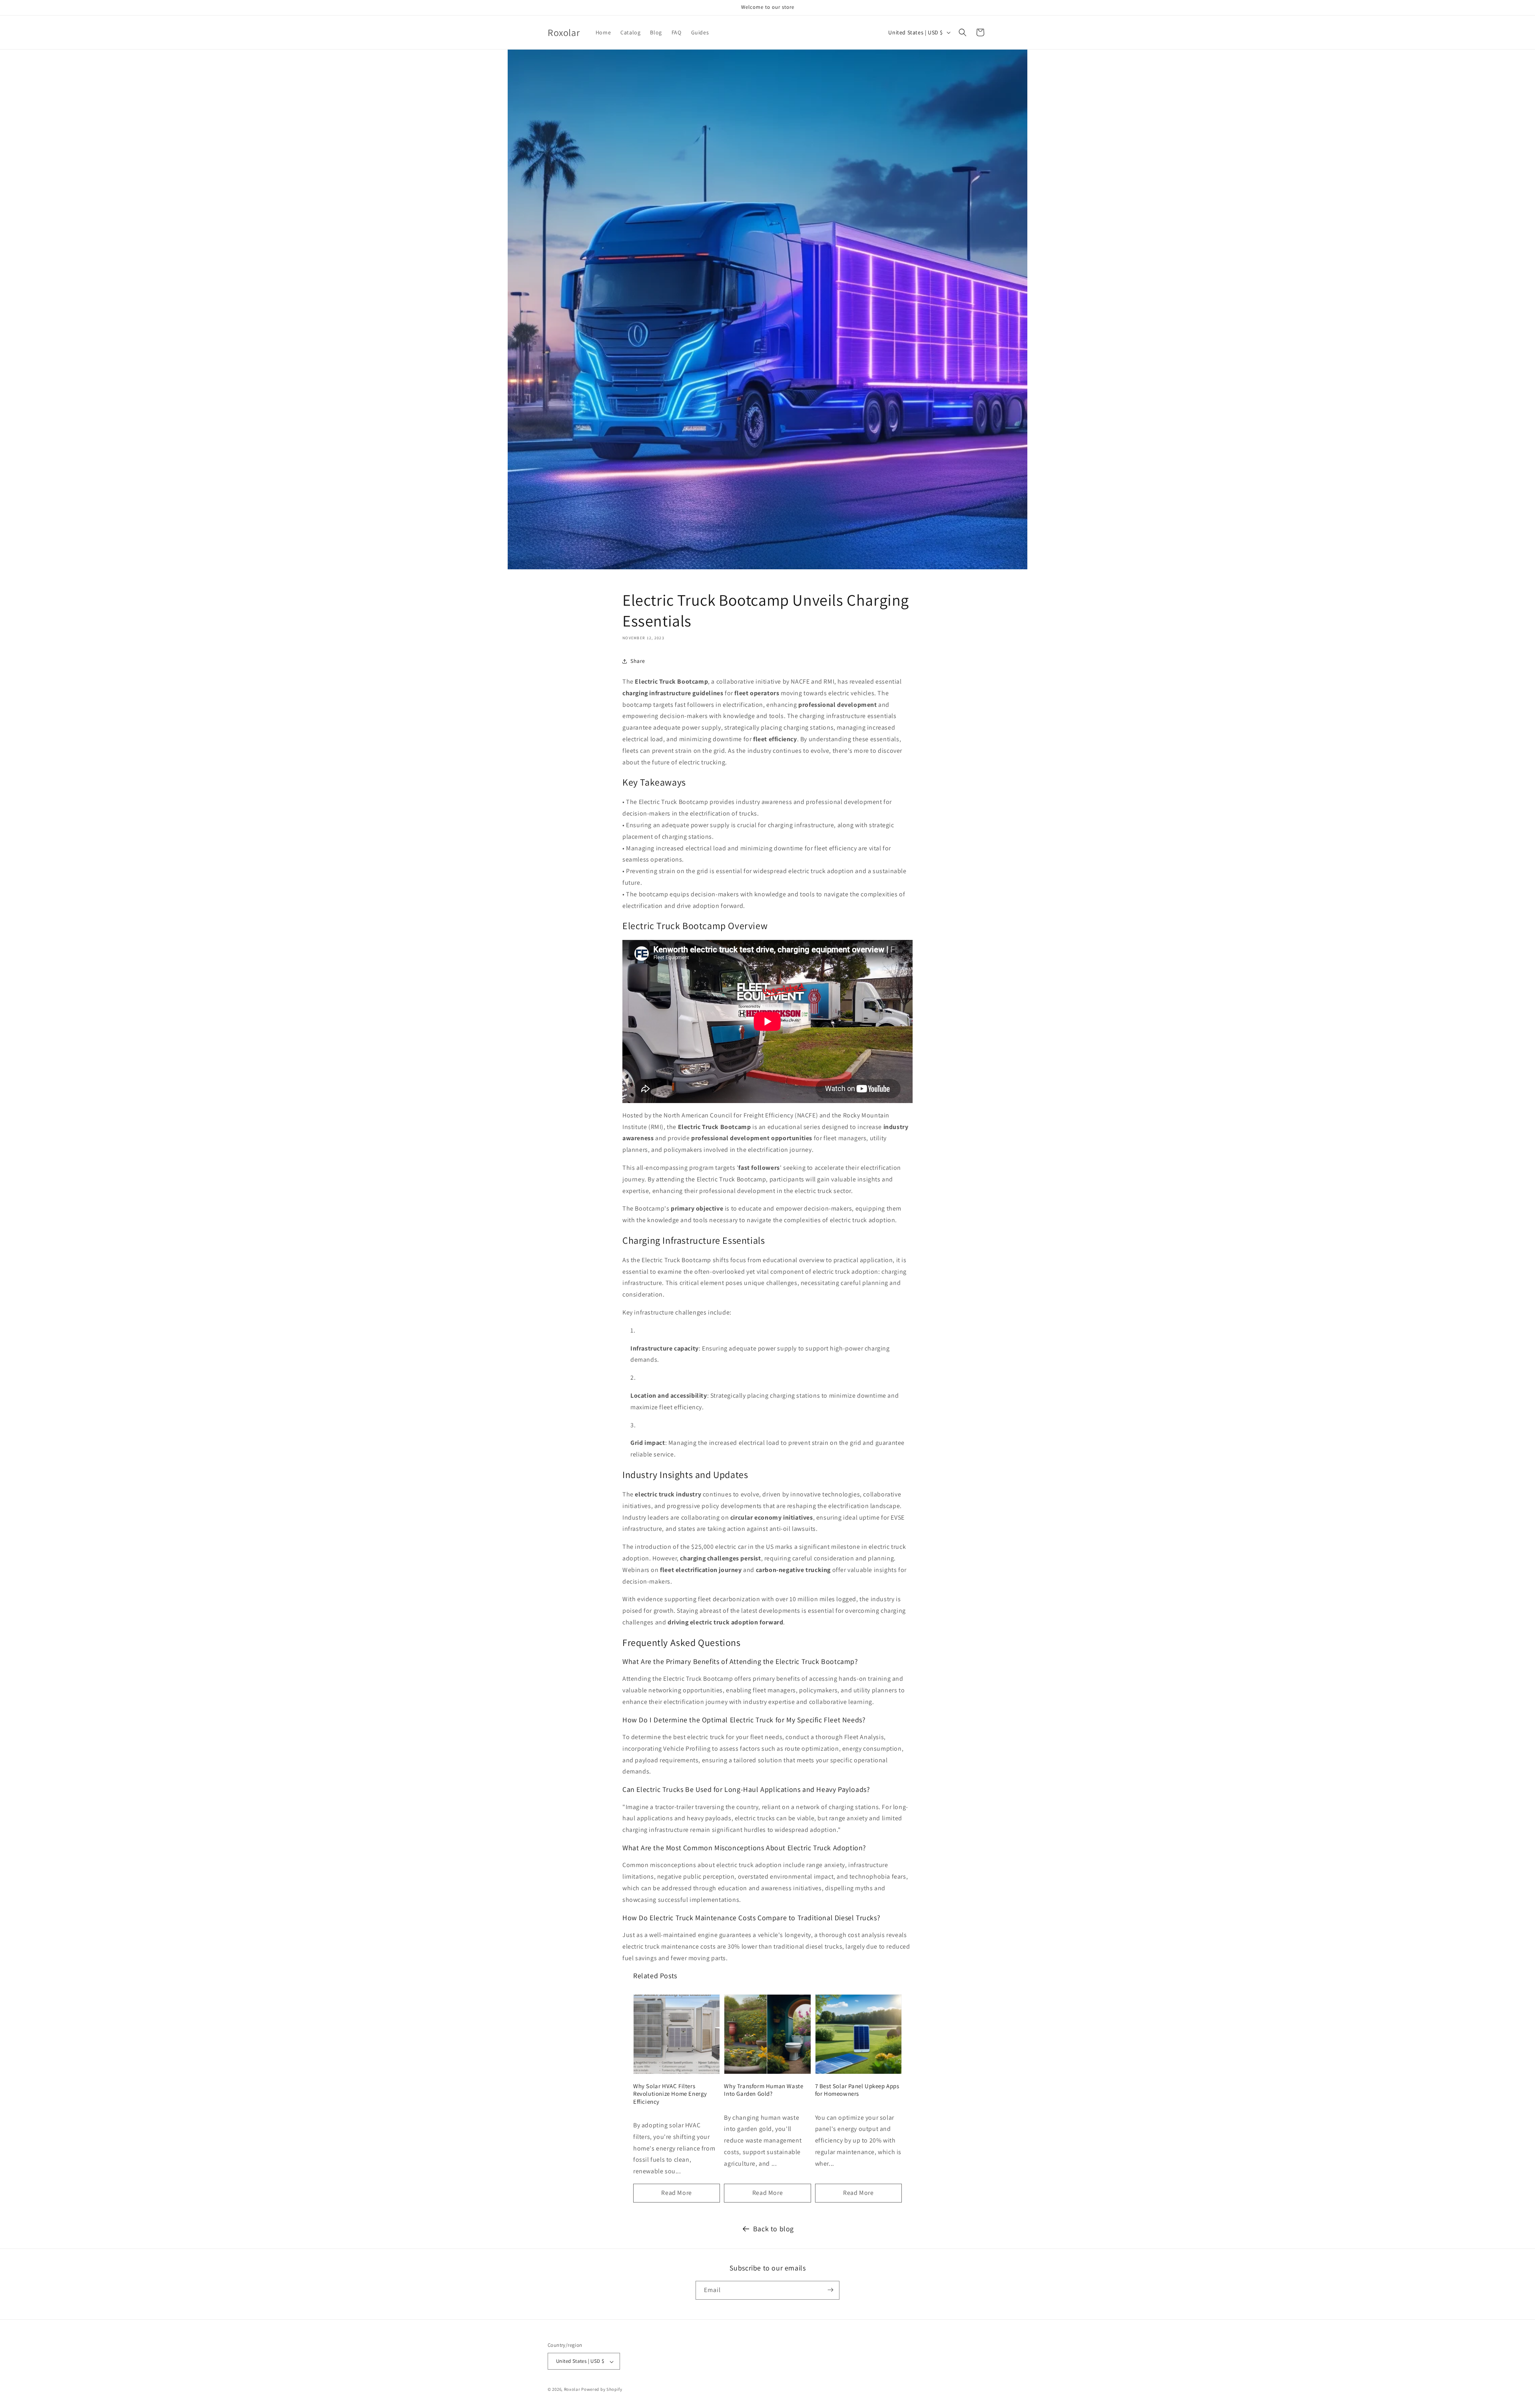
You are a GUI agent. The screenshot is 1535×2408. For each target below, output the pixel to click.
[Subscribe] (830, 2290)
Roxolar (572, 2390)
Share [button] (638, 661)
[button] (963, 32)
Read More (676, 2193)
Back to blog (773, 2229)
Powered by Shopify (602, 2390)
